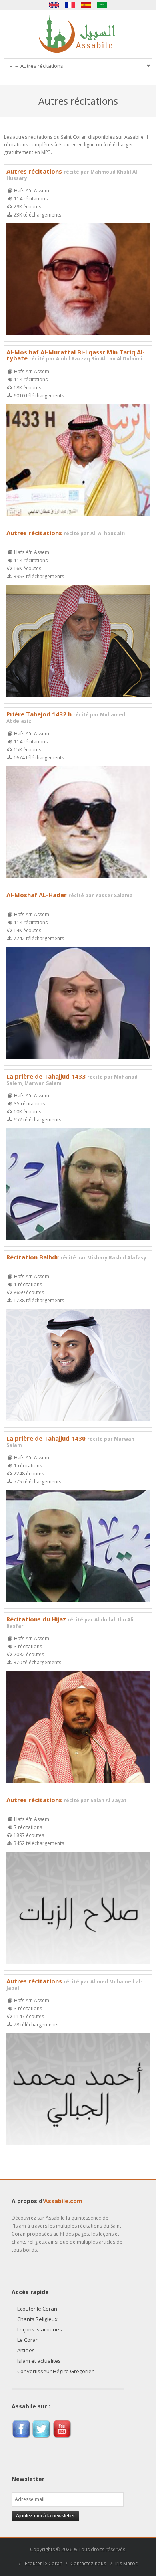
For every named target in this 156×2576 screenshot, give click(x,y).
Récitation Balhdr (76, 1257)
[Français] (70, 5)
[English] (54, 5)
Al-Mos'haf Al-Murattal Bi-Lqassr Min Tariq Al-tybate (76, 355)
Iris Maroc (126, 2563)
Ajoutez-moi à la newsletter (45, 2516)
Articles (26, 2350)
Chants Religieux (37, 2319)
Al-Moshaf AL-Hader (70, 895)
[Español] (86, 5)
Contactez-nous (88, 2563)
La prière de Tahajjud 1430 (70, 1441)
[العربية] (102, 5)
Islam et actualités (39, 2361)
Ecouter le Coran (37, 2309)
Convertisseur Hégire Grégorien (56, 2371)
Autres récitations (72, 174)
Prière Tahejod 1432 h (66, 717)
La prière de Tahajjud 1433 (72, 1079)
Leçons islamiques (40, 2329)
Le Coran (28, 2340)
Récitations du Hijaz (70, 1622)
